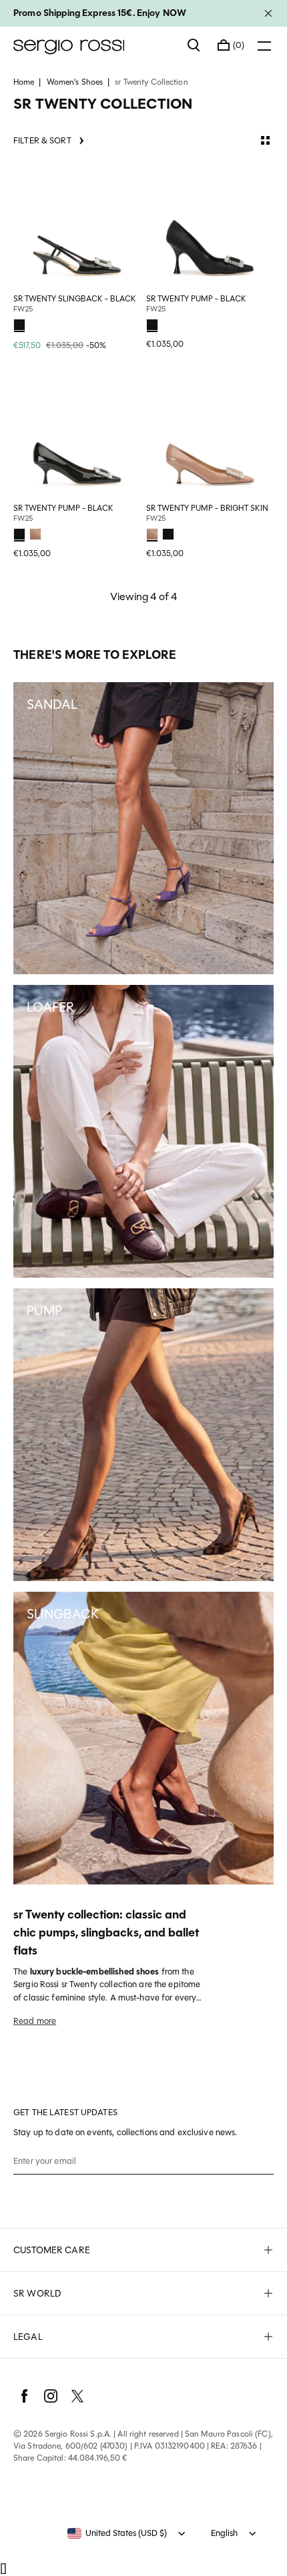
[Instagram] (51, 2396)
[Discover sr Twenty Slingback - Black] (77, 226)
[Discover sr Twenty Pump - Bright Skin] (210, 435)
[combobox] (117, 2533)
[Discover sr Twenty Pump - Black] (210, 226)
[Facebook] (24, 2396)
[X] (77, 2396)
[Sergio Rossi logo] (94, 45)
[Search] (194, 45)
